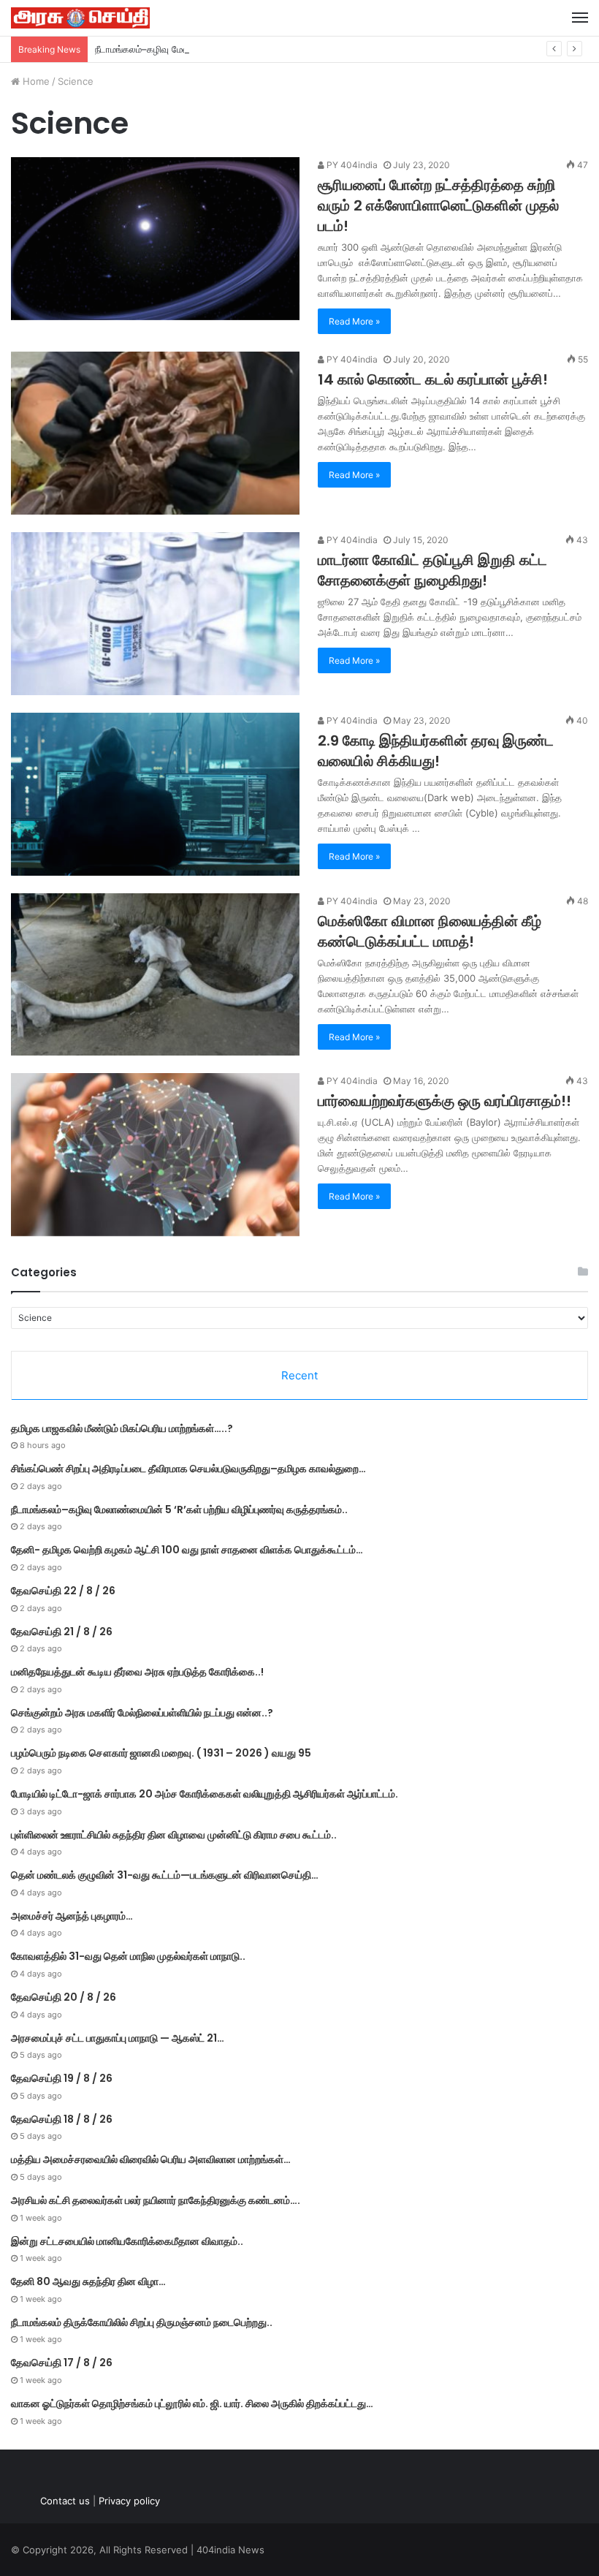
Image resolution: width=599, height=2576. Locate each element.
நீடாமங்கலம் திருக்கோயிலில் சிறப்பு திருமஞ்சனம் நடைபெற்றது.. (142, 2322)
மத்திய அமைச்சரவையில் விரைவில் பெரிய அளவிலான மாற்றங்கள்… (151, 2159)
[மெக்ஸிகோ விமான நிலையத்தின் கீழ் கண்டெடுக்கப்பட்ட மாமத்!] (155, 975)
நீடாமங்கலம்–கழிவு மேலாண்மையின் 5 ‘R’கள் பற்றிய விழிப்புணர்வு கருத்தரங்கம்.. (252, 49)
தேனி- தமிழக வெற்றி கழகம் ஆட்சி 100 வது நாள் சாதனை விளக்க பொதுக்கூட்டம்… (187, 1550)
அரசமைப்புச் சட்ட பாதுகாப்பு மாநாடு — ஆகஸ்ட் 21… (118, 2038)
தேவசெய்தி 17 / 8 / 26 (62, 2363)
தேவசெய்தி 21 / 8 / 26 (62, 1632)
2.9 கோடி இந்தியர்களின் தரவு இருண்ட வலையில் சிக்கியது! (436, 751)
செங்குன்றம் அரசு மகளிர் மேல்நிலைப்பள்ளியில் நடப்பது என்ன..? (142, 1713)
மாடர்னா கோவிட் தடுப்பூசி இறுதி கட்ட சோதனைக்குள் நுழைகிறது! (432, 570)
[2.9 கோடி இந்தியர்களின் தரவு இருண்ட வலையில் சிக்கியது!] (155, 794)
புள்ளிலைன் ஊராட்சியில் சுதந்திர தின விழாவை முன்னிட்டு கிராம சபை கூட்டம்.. (174, 1835)
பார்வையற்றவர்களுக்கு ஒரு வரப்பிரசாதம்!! (445, 1101)
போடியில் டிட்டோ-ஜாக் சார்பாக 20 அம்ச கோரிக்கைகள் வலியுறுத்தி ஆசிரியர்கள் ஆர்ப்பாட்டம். (205, 1794)
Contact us (65, 2501)
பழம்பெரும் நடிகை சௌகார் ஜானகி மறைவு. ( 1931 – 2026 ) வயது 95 (161, 1753)
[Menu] (580, 18)
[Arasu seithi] (80, 18)
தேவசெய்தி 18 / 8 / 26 (62, 2119)
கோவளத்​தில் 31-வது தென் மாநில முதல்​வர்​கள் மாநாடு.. (128, 1956)
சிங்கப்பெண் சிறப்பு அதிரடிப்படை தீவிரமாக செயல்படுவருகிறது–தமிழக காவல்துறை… (188, 1469)
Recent (299, 1375)
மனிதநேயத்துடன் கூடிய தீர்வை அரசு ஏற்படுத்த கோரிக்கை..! (137, 1672)
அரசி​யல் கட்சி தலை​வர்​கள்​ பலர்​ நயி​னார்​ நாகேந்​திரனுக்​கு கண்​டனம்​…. (156, 2200)
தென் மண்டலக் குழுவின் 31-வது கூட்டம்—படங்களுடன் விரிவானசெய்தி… (165, 1875)
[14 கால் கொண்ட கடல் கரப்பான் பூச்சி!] (155, 433)
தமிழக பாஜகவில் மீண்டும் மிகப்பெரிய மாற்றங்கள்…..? (122, 1428)
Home (35, 81)
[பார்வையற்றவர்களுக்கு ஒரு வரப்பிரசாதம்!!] (155, 1155)
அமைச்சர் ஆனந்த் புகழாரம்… (72, 1916)
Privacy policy (129, 2501)
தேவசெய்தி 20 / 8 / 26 (64, 1997)
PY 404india (351, 165)
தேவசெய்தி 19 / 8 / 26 (62, 2078)
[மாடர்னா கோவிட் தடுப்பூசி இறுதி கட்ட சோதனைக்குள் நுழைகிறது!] (155, 614)
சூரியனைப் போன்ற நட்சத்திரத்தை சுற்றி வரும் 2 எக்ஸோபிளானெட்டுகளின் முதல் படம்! (438, 205)
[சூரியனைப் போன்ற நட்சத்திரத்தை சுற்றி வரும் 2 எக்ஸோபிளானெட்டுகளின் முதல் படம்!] (155, 239)
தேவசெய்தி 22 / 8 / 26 (63, 1591)
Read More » (354, 321)
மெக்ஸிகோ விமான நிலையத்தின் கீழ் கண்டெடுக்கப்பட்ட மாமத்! (430, 931)
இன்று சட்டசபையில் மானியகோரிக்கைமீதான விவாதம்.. (127, 2241)
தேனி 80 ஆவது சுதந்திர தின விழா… (88, 2281)
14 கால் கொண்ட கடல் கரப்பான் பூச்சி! (433, 379)
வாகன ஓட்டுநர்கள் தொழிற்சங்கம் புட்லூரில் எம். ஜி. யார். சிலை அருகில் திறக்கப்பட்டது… (192, 2403)
